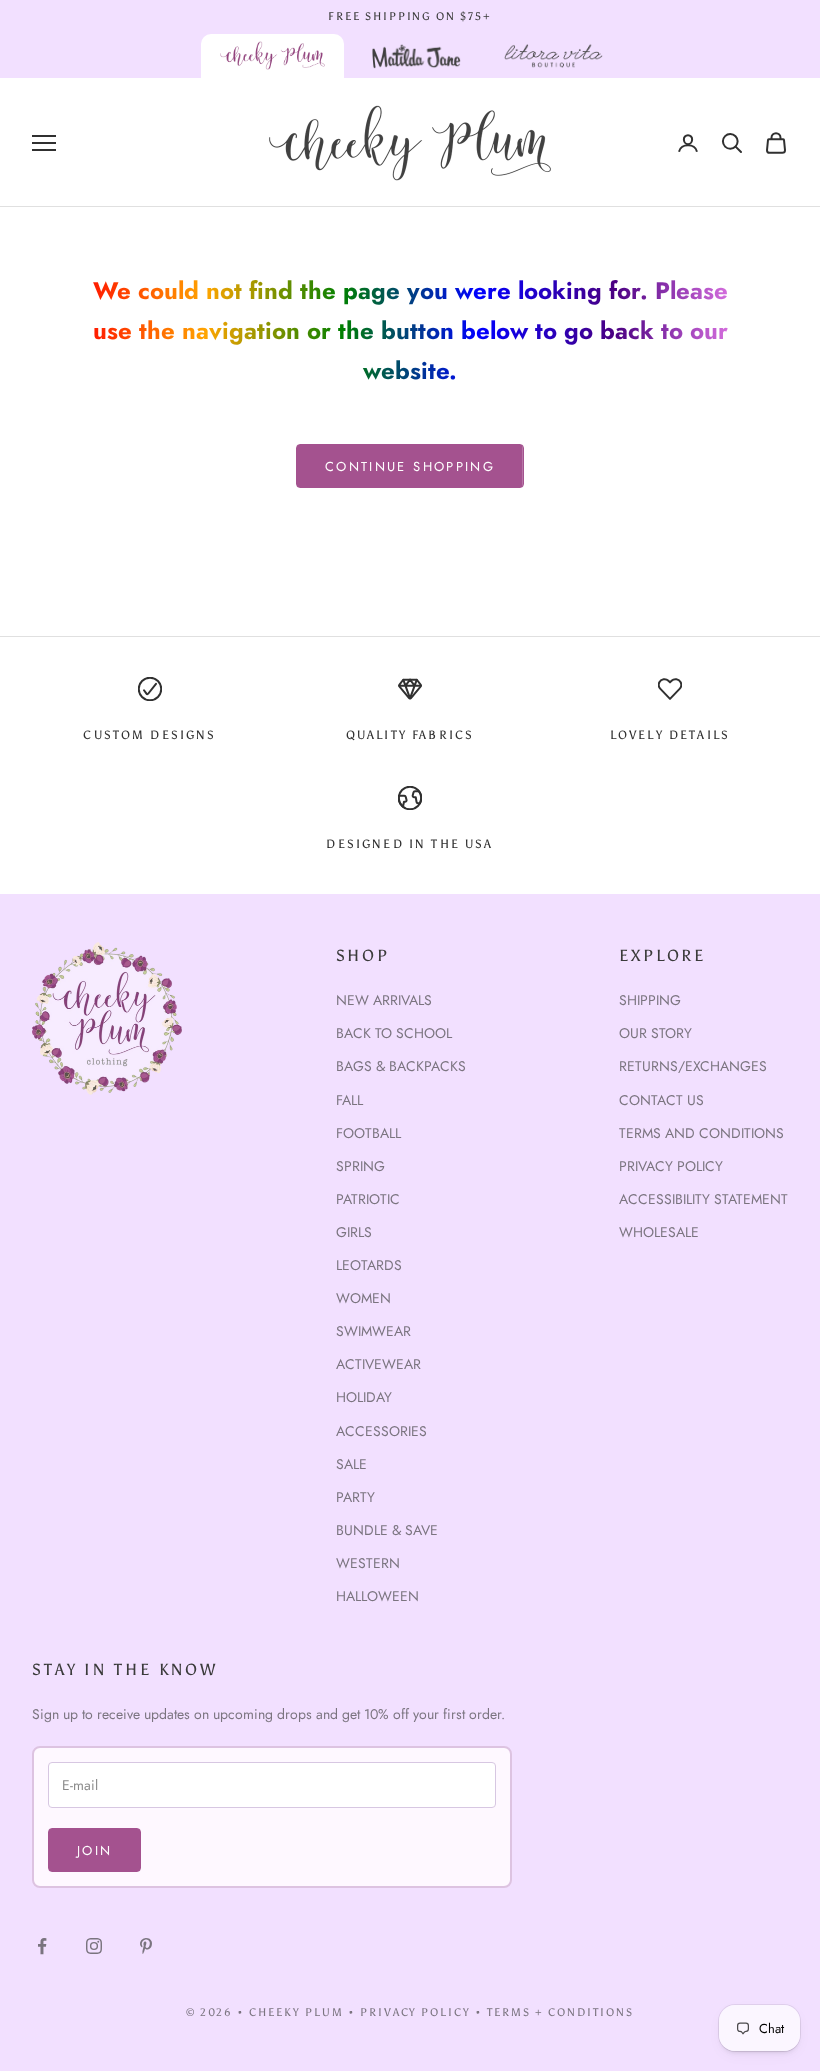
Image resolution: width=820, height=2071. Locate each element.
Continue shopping (410, 466)
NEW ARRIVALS (384, 1000)
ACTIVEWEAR (378, 1364)
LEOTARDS (369, 1265)
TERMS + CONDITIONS (560, 2012)
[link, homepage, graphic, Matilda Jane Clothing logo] (416, 56)
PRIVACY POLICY (416, 2012)
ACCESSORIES (381, 1431)
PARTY (355, 1497)
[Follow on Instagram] (94, 1946)
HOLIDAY (364, 1397)
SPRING (360, 1166)
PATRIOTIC (368, 1199)
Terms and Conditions (701, 1133)
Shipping (650, 1000)
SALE (351, 1464)
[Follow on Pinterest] (146, 1946)
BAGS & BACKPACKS (401, 1066)
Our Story (655, 1033)
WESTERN (368, 1563)
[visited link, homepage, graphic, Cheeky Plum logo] (273, 56)
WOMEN (363, 1298)
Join (94, 1850)
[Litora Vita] (553, 56)
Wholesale (659, 1232)
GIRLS (354, 1232)
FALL (349, 1100)
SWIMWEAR (373, 1331)
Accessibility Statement (703, 1199)
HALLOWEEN (377, 1596)
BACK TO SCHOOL (394, 1033)
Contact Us (661, 1100)
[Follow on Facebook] (42, 1946)
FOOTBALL (368, 1133)
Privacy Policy (671, 1166)
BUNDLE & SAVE (387, 1530)
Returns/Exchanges (693, 1066)
